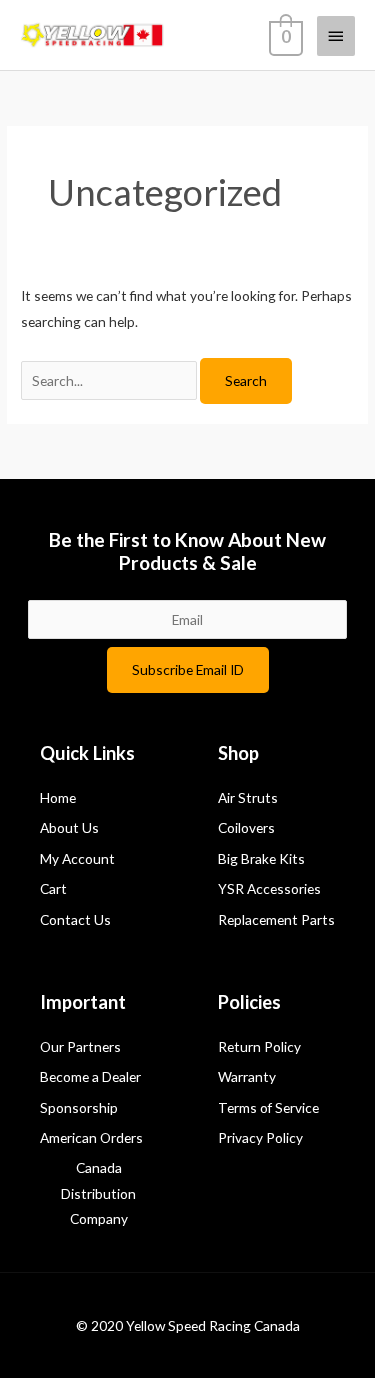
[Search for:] (110, 380)
